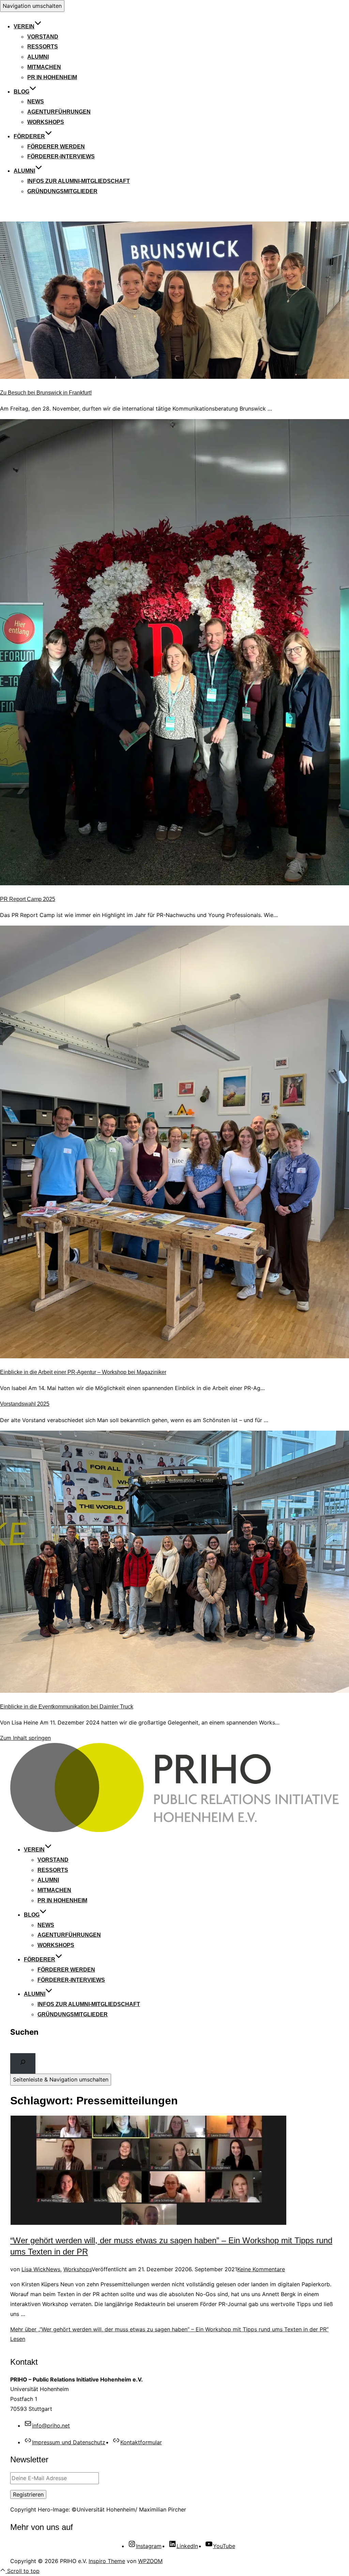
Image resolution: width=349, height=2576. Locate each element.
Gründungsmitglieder (62, 191)
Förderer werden (56, 147)
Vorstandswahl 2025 (25, 1404)
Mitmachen (44, 67)
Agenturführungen (59, 112)
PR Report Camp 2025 (28, 899)
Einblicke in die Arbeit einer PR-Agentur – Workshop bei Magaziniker (83, 1372)
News (36, 102)
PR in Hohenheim (52, 77)
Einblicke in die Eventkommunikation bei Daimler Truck (67, 1707)
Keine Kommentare (261, 2269)
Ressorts (43, 47)
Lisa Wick (34, 2269)
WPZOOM (150, 2561)
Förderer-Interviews (61, 156)
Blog (21, 92)
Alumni (38, 57)
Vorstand (43, 37)
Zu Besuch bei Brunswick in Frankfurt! (46, 393)
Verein (24, 26)
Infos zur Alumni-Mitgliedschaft (79, 181)
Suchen (24, 2032)
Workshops (46, 122)
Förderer (29, 136)
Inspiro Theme (107, 2561)
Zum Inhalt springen (25, 1738)
